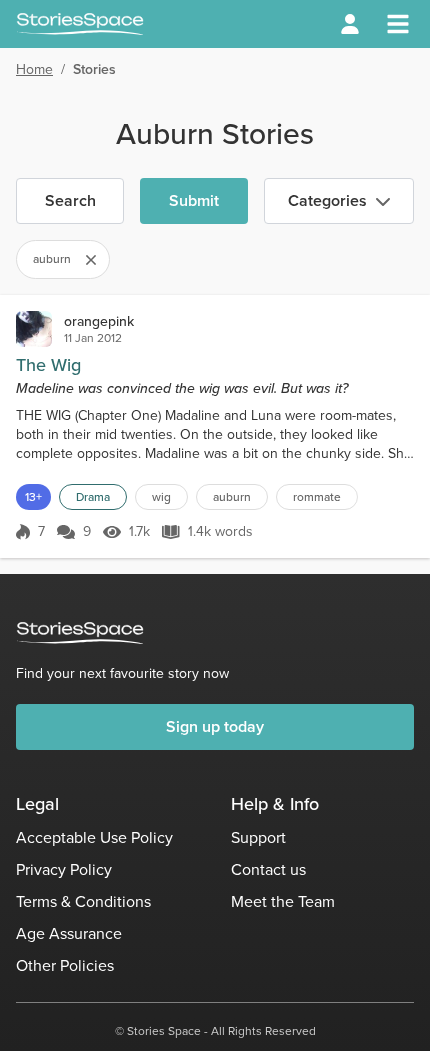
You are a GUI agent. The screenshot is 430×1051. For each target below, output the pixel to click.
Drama (93, 497)
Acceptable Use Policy (94, 837)
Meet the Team (283, 901)
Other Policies (65, 965)
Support (258, 837)
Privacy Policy (64, 869)
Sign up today (215, 726)
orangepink (99, 321)
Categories (327, 200)
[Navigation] (398, 24)
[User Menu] (350, 24)
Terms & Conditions (83, 901)
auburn (232, 497)
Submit (194, 200)
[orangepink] (34, 329)
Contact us (268, 869)
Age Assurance (69, 933)
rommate (317, 497)
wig (161, 497)
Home (34, 69)
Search (70, 200)
